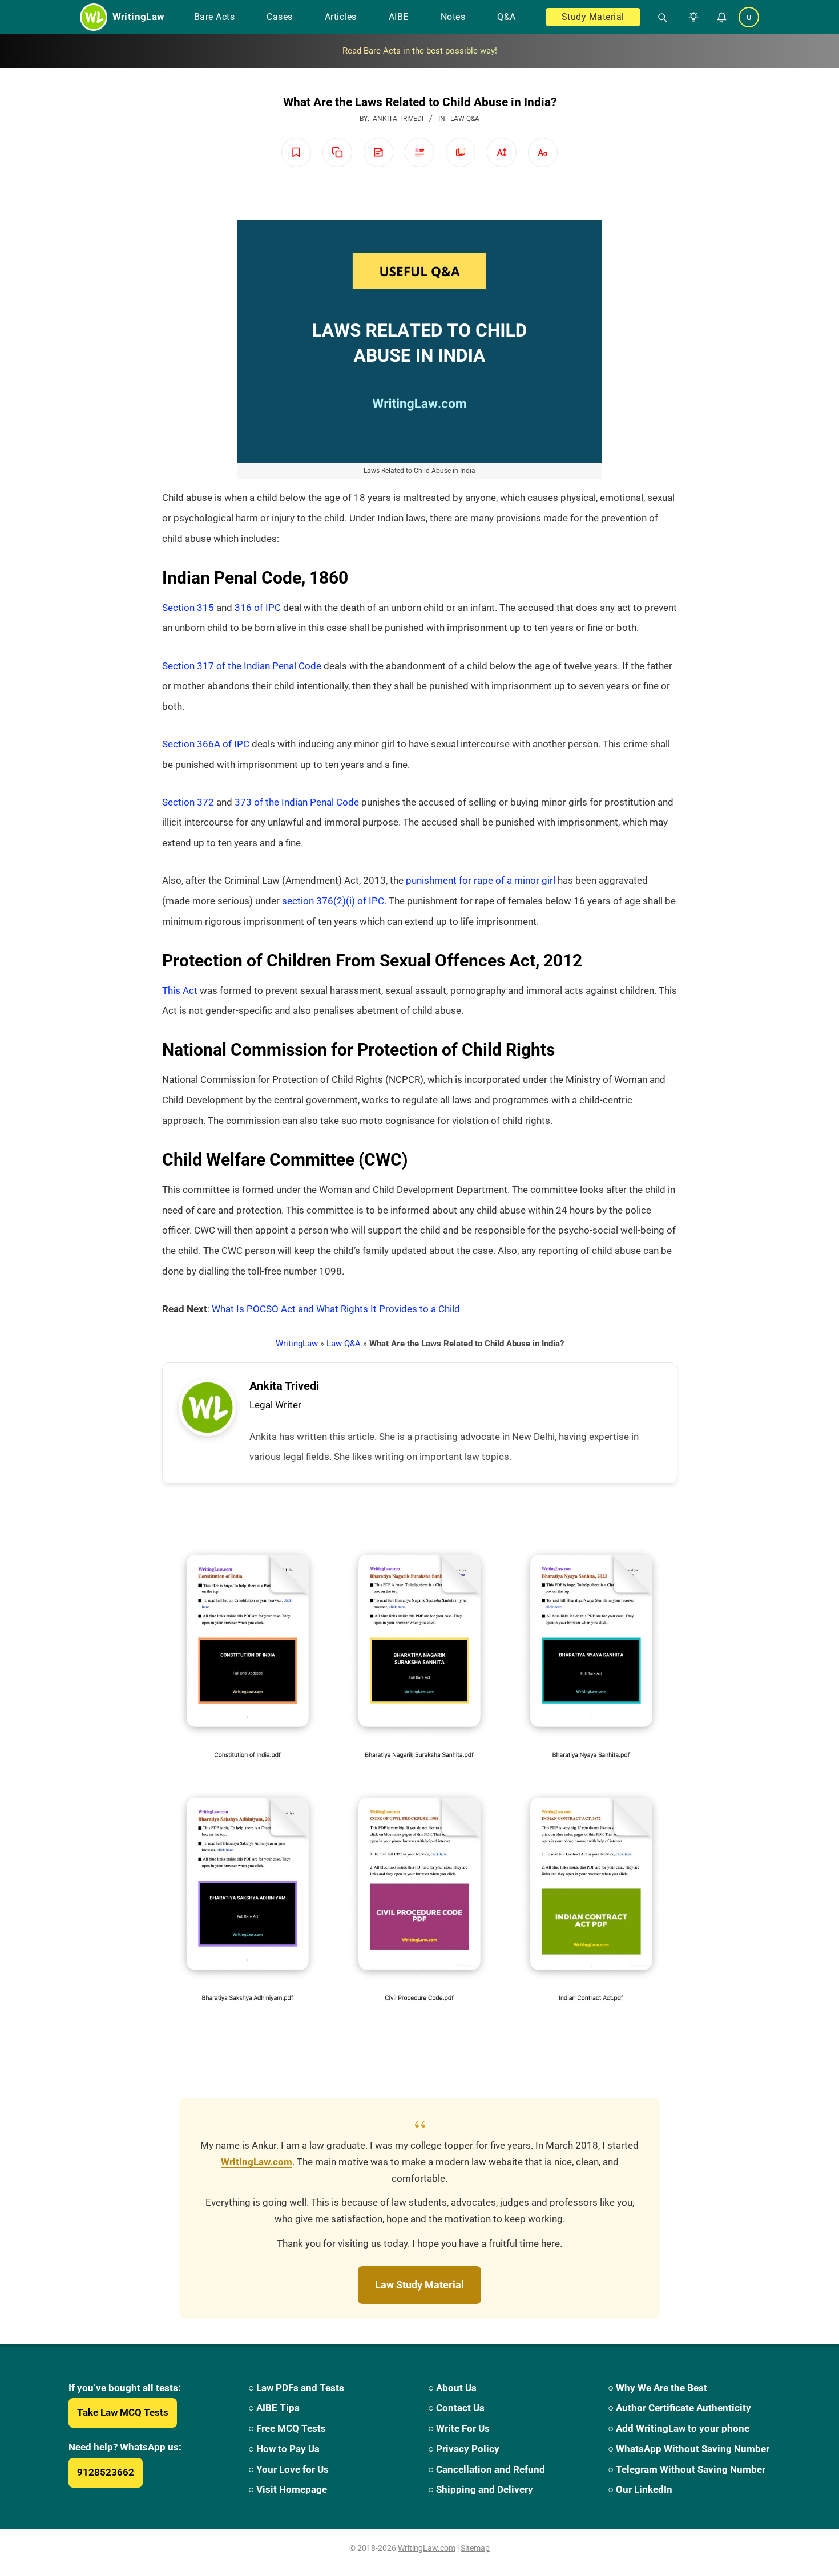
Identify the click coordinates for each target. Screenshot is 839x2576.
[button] (691, 17)
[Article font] (543, 152)
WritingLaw (297, 1344)
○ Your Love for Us (289, 2469)
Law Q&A (465, 119)
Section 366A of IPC (206, 744)
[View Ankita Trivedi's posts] (207, 1408)
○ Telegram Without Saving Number (687, 2469)
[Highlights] (419, 152)
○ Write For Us (459, 2428)
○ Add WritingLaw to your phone (679, 2428)
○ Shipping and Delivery (481, 2489)
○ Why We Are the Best (658, 2388)
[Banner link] (419, 51)
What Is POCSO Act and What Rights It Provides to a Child (336, 1309)
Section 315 (188, 608)
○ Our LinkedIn (640, 2489)
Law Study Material (419, 2285)
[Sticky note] (378, 152)
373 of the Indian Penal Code (297, 802)
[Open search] (658, 17)
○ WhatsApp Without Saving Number (689, 2449)
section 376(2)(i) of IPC (333, 901)
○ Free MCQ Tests (287, 2428)
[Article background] (461, 152)
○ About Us (452, 2388)
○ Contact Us (456, 2408)
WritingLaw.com (257, 2162)
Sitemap (475, 2548)
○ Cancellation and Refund (487, 2469)
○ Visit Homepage (288, 2489)
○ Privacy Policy (464, 2449)
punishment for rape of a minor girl (481, 880)
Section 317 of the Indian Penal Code (242, 666)
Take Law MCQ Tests (123, 2412)
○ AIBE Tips (274, 2408)
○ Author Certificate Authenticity (679, 2408)
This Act (180, 990)
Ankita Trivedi (284, 1386)
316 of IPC (258, 608)
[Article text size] (502, 152)
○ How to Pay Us (284, 2449)
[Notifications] (721, 17)
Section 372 (188, 802)
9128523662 (106, 2472)
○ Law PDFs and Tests (296, 2388)
